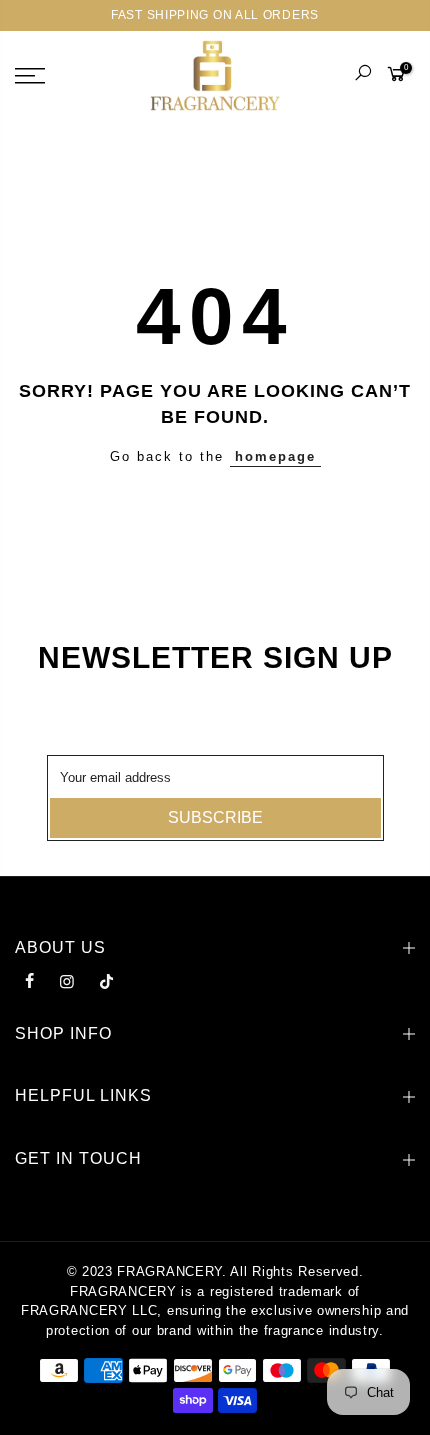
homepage (275, 456)
